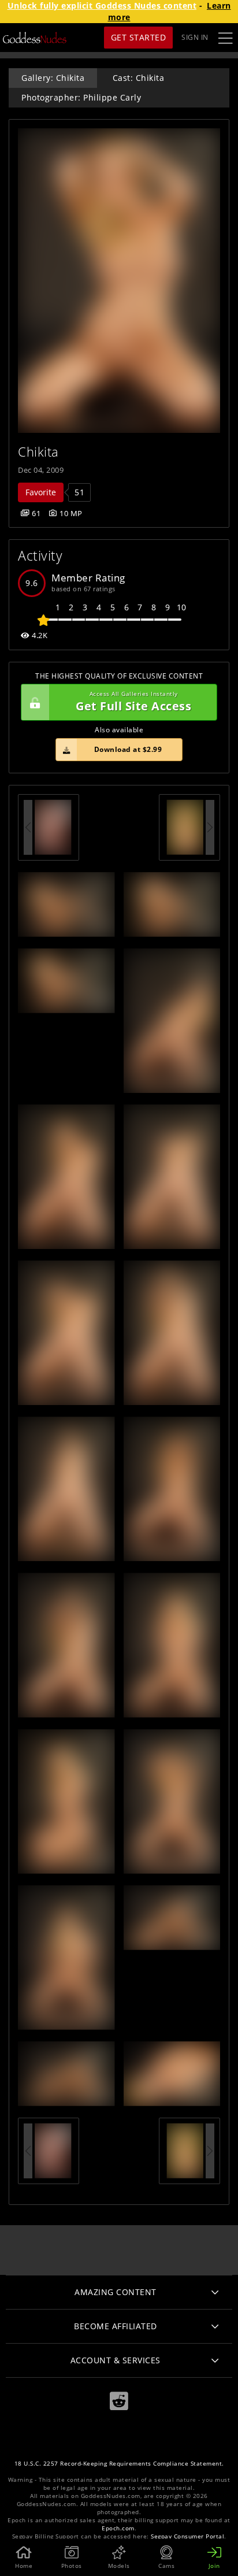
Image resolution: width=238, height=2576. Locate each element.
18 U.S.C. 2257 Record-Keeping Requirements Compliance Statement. (119, 2464)
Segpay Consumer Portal (187, 2536)
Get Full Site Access (133, 702)
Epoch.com (118, 2528)
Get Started (139, 37)
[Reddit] (119, 2401)
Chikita (38, 452)
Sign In (195, 37)
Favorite (41, 492)
